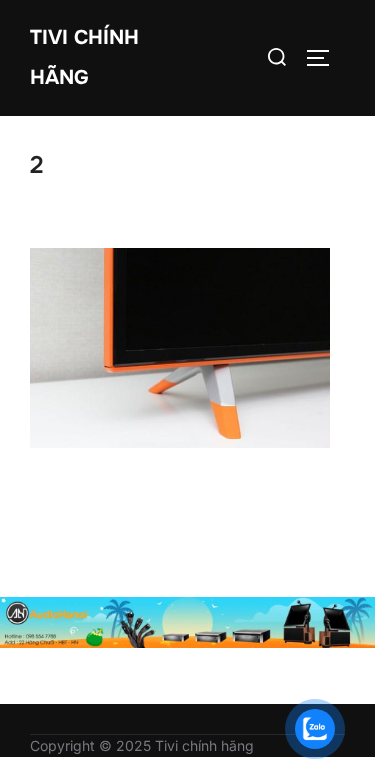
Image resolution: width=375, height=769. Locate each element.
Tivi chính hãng (84, 57)
